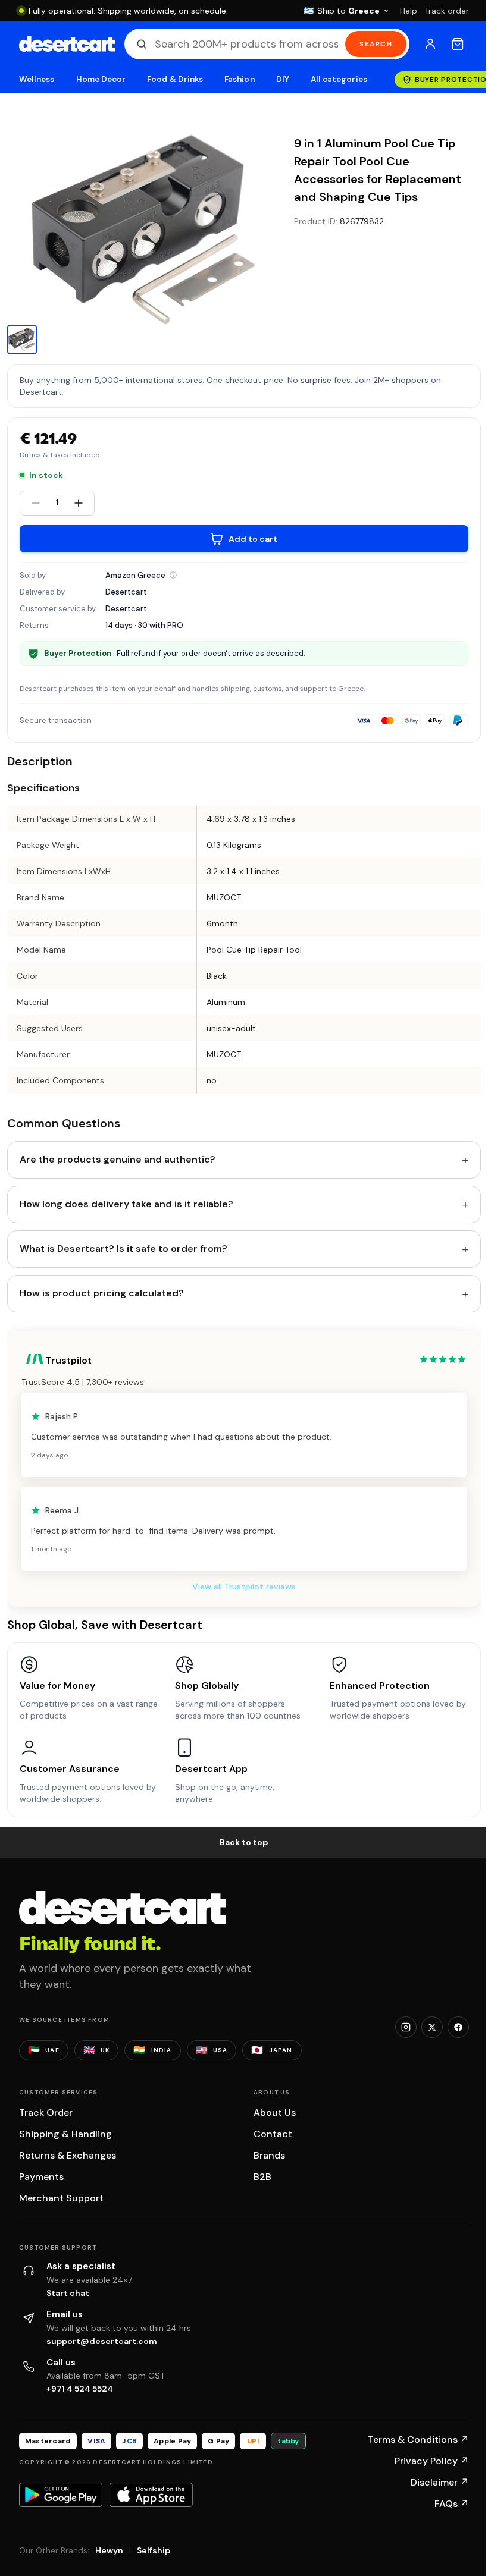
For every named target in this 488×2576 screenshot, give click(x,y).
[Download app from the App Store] (151, 2495)
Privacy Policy (432, 2461)
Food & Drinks (175, 79)
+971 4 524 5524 (80, 2389)
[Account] (430, 44)
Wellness (37, 79)
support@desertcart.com (102, 2341)
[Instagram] (406, 2027)
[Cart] (458, 44)
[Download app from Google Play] (61, 2495)
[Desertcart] (67, 44)
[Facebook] (458, 2027)
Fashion (239, 79)
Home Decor (101, 79)
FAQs (452, 2504)
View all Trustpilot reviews (244, 1587)
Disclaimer (440, 2482)
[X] (432, 2027)
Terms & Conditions (418, 2440)
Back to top (244, 1842)
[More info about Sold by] (173, 575)
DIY (283, 79)
